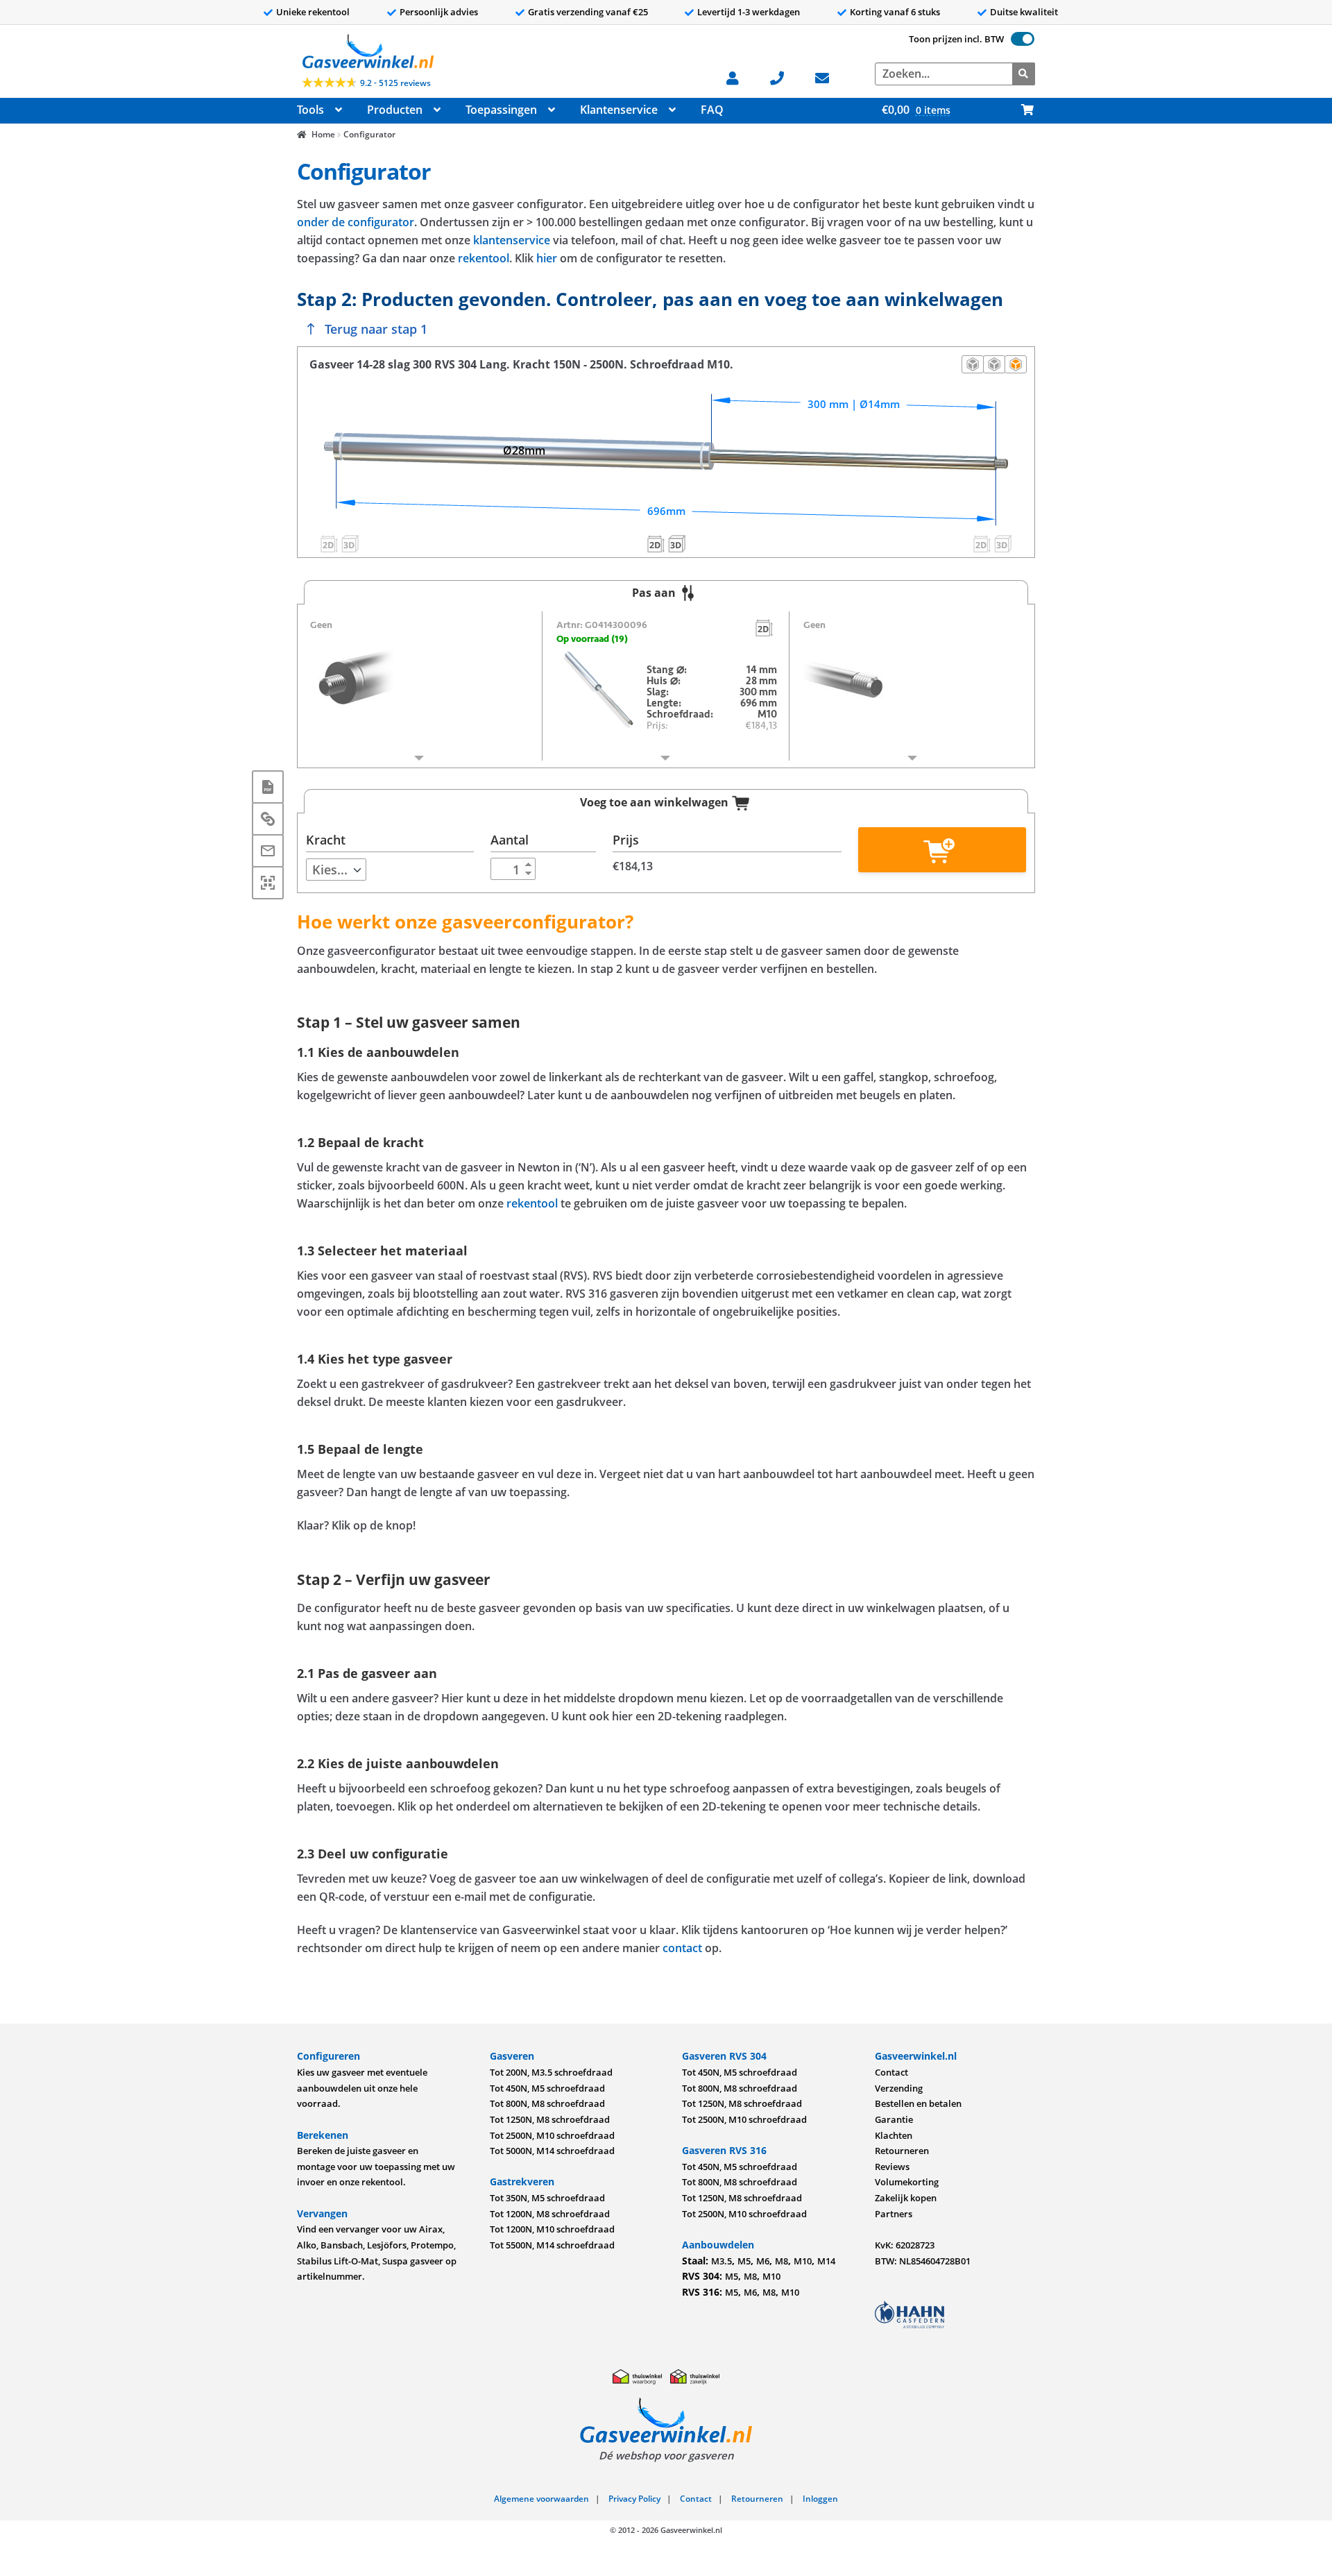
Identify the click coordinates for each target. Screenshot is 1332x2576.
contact (682, 1948)
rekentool (484, 258)
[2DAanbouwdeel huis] (329, 543)
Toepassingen (501, 110)
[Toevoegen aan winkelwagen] (942, 850)
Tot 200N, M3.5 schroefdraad (551, 2072)
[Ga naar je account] (740, 77)
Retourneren (902, 2151)
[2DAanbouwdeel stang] (982, 543)
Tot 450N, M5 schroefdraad (547, 2088)
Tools (310, 110)
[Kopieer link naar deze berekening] (268, 819)
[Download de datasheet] (268, 787)
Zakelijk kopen (906, 2198)
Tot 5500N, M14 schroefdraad (552, 2245)
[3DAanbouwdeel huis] (350, 543)
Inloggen (820, 2499)
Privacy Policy (634, 2499)
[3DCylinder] (676, 543)
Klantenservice (619, 110)
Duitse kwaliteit (1024, 12)
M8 (782, 2261)
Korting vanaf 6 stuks (895, 12)
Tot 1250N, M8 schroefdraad (550, 2119)
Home (323, 134)
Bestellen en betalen (918, 2103)
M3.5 (721, 2261)
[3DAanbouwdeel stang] (1003, 543)
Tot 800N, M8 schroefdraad (547, 2103)
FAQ (712, 110)
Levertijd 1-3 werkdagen (749, 12)
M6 (763, 2261)
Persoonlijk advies (439, 12)
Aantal (510, 840)
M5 (744, 2261)
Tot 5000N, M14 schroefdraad (552, 2151)
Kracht (326, 840)
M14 (826, 2261)
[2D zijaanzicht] (973, 364)
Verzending (899, 2088)
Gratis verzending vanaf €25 (588, 12)
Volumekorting (907, 2182)
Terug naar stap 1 (376, 329)
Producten (395, 110)
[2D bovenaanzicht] (994, 364)
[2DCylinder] (656, 543)
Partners (894, 2214)
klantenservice (512, 240)
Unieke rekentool (313, 12)
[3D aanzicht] (1016, 364)
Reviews (892, 2167)
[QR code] (268, 883)
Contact (891, 2072)
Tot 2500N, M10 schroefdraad (552, 2135)
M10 (803, 2261)
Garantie (894, 2119)
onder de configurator (356, 222)
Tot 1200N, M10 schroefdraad (552, 2229)
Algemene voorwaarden (541, 2499)
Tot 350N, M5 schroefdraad (547, 2198)
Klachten (894, 2135)
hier (547, 258)
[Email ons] (829, 77)
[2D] (765, 627)
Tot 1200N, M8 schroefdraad (550, 2214)
